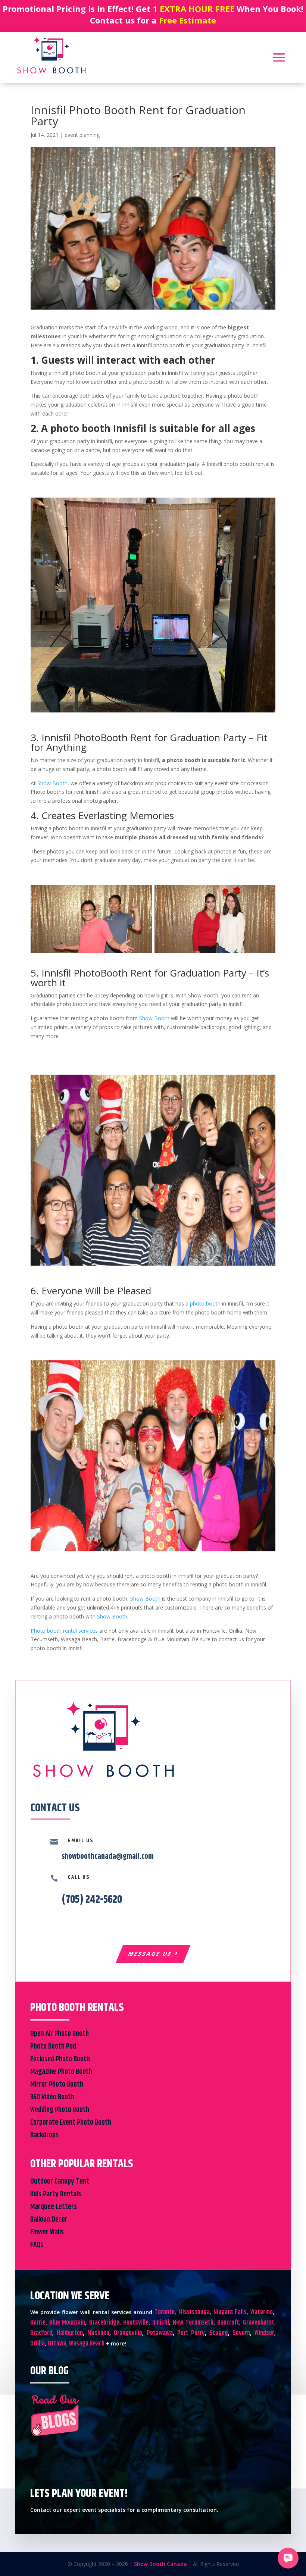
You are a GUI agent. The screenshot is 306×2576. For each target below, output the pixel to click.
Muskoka (98, 2333)
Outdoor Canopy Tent (60, 2182)
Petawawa (160, 2333)
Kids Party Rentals (56, 2194)
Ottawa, (58, 2344)
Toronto (165, 2312)
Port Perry (191, 2333)
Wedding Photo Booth (60, 2110)
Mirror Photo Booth (57, 2085)
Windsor (264, 2333)
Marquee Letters (54, 2207)
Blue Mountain (67, 2323)
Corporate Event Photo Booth (71, 2123)
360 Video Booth (52, 2097)
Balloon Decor (49, 2220)
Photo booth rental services (65, 1631)
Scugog (219, 2333)
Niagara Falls (230, 2312)
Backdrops (44, 2135)
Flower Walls (47, 2232)
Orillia (38, 2344)
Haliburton (70, 2333)
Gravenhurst (259, 2323)
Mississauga (194, 2312)
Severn (241, 2333)
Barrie (38, 2323)
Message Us (150, 1954)
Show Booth (52, 783)
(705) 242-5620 (92, 1900)
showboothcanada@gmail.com (108, 1857)
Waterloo (262, 2312)
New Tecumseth (193, 2323)
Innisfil (161, 2323)
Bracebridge (104, 2323)
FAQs (37, 2245)
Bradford (41, 2333)
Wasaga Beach (87, 2344)
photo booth (205, 1303)
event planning (82, 135)
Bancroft (228, 2323)
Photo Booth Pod (53, 2047)
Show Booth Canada (160, 2564)
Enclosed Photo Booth (60, 2059)
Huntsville (136, 2323)
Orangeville (128, 2333)
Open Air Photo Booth (60, 2034)
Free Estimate (188, 20)
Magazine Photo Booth (61, 2072)
